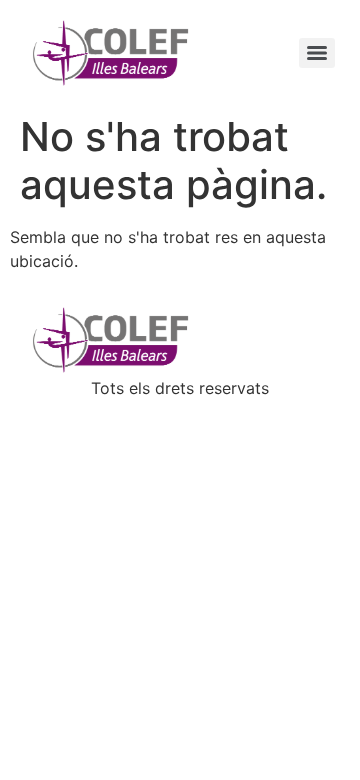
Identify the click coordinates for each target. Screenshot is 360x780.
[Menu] (317, 53)
